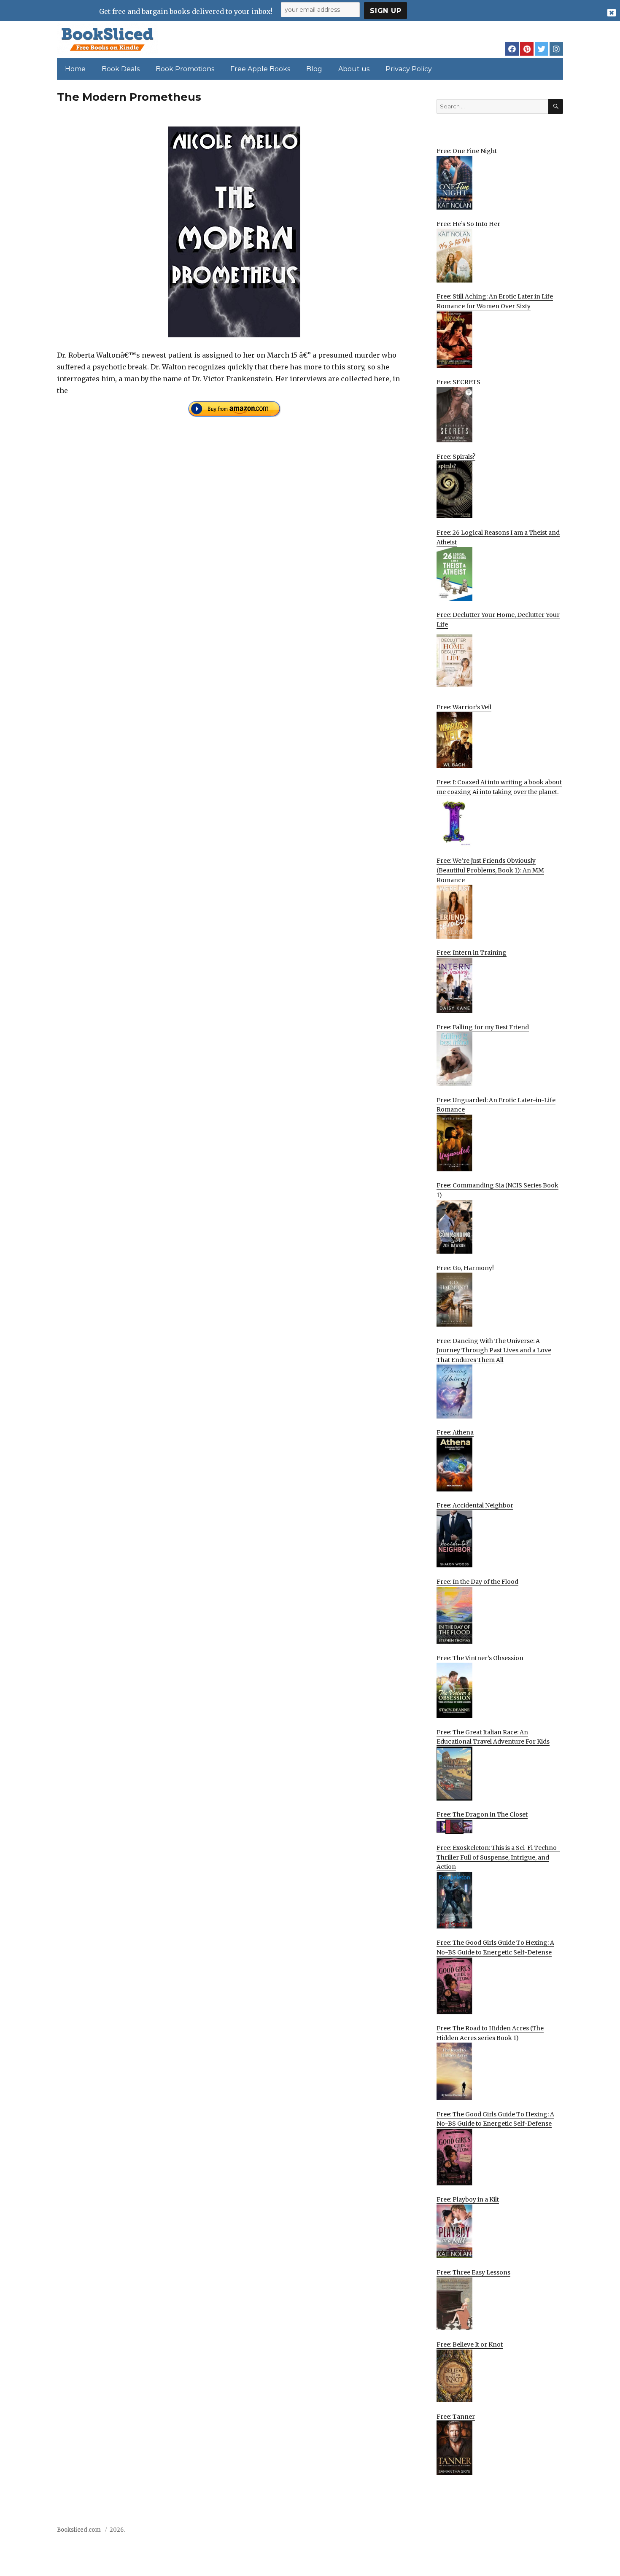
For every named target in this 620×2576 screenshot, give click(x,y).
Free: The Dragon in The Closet (482, 1814)
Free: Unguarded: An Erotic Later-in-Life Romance (496, 1105)
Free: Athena (455, 1432)
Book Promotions (185, 69)
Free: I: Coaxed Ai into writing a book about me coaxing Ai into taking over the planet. (499, 787)
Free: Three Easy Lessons (473, 2272)
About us (354, 69)
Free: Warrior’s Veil (464, 707)
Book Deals (121, 69)
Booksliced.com (79, 2530)
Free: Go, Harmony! (465, 1268)
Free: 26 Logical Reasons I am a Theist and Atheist (498, 537)
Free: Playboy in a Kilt (468, 2199)
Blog (314, 69)
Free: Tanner (456, 2417)
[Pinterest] (527, 49)
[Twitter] (542, 49)
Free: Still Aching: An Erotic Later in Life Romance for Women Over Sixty (495, 301)
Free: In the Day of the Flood (477, 1582)
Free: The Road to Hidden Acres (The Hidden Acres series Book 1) (490, 2033)
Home (75, 69)
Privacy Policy (409, 69)
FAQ (510, 2532)
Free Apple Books (260, 69)
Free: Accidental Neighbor (475, 1505)
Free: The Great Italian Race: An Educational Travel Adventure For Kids (493, 1737)
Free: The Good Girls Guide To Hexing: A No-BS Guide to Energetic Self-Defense (495, 1947)
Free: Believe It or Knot (470, 2345)
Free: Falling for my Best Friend (483, 1027)
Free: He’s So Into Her (468, 224)
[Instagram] (556, 49)
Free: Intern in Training (472, 953)
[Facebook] (512, 49)
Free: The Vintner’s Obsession (480, 1658)
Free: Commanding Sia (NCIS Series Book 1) (497, 1190)
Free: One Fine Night (467, 151)
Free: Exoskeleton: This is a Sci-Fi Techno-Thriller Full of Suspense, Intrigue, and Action (498, 1857)
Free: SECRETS (458, 382)
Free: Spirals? (456, 457)
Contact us (480, 2532)
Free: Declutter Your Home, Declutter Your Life (498, 620)
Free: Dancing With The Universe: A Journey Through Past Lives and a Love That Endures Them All (494, 1350)
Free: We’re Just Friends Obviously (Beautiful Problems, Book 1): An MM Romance (490, 870)
